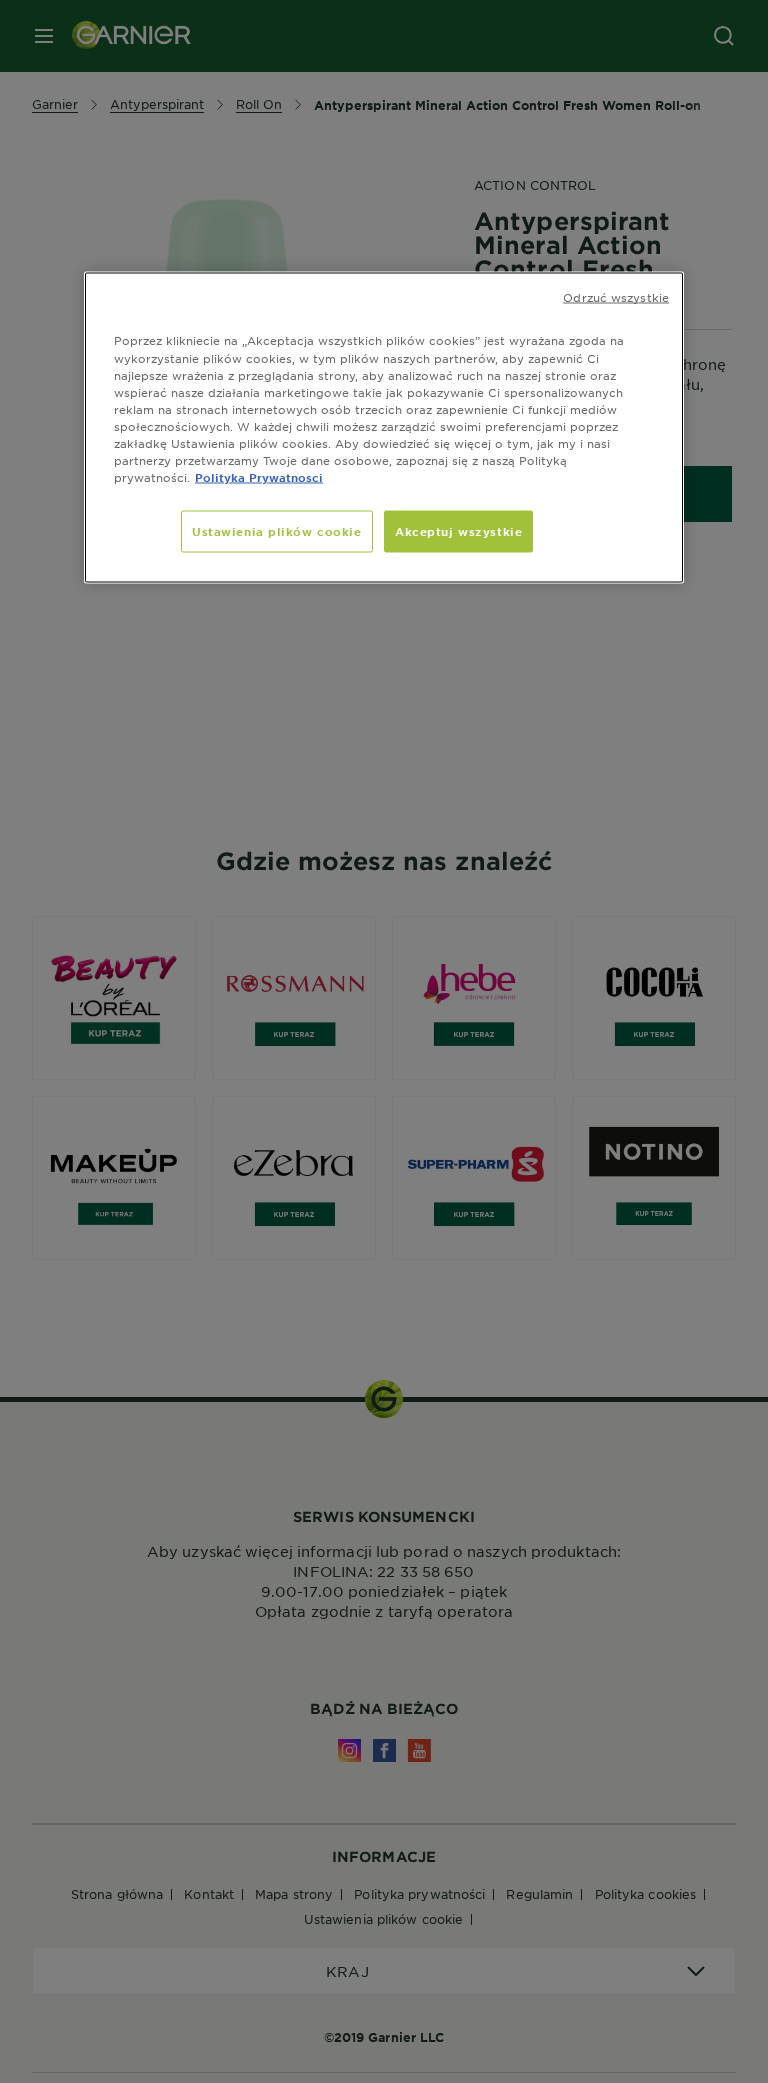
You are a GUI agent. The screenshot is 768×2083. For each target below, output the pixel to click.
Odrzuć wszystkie (616, 297)
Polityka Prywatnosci (259, 476)
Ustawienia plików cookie (277, 531)
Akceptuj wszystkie (458, 531)
